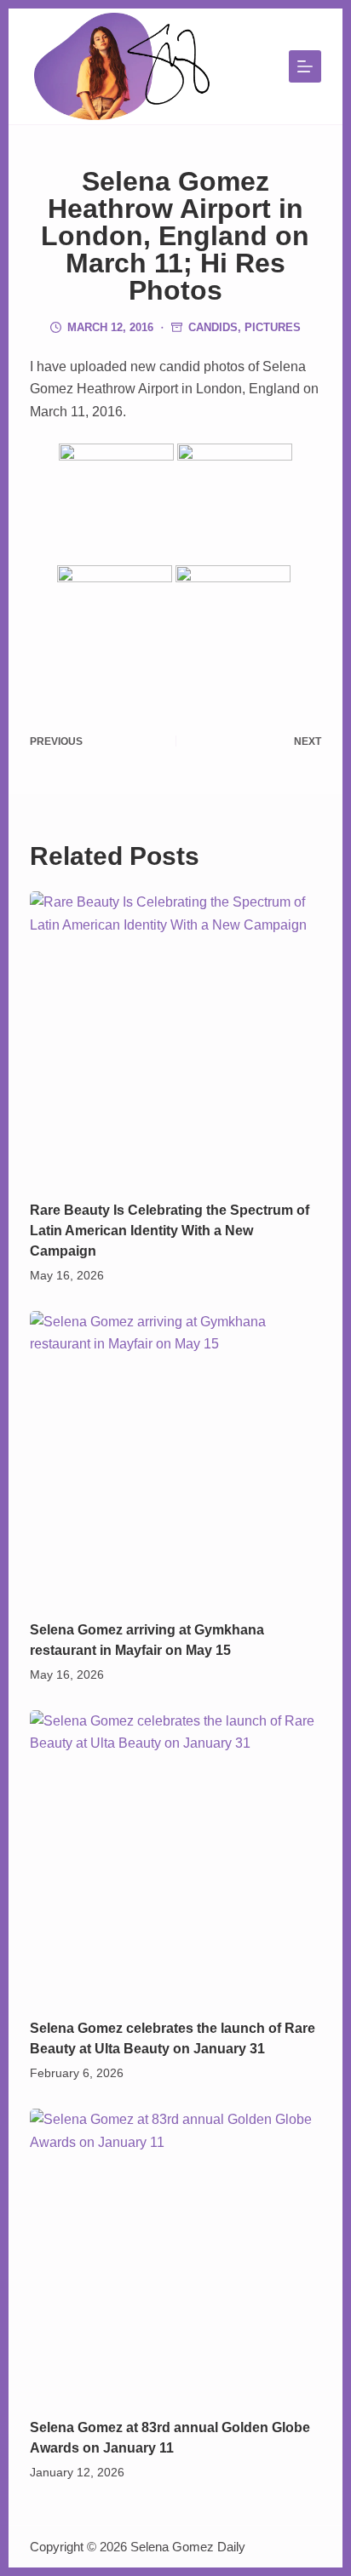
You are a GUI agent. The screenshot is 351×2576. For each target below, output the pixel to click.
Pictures (273, 327)
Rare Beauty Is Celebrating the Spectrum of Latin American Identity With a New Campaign (170, 1231)
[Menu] (305, 66)
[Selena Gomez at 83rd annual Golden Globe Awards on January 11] (176, 2255)
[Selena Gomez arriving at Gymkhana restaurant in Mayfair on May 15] (176, 1457)
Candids (213, 327)
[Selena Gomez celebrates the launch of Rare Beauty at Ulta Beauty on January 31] (176, 1856)
